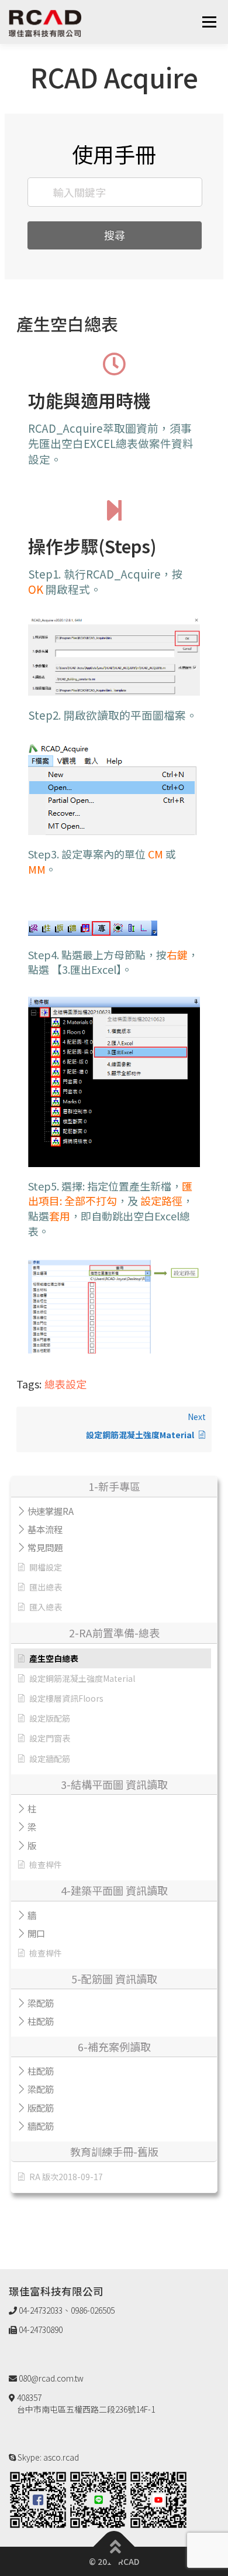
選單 (209, 22)
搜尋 (115, 235)
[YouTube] (158, 2499)
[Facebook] (38, 2499)
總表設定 (65, 1384)
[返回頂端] (114, 2547)
